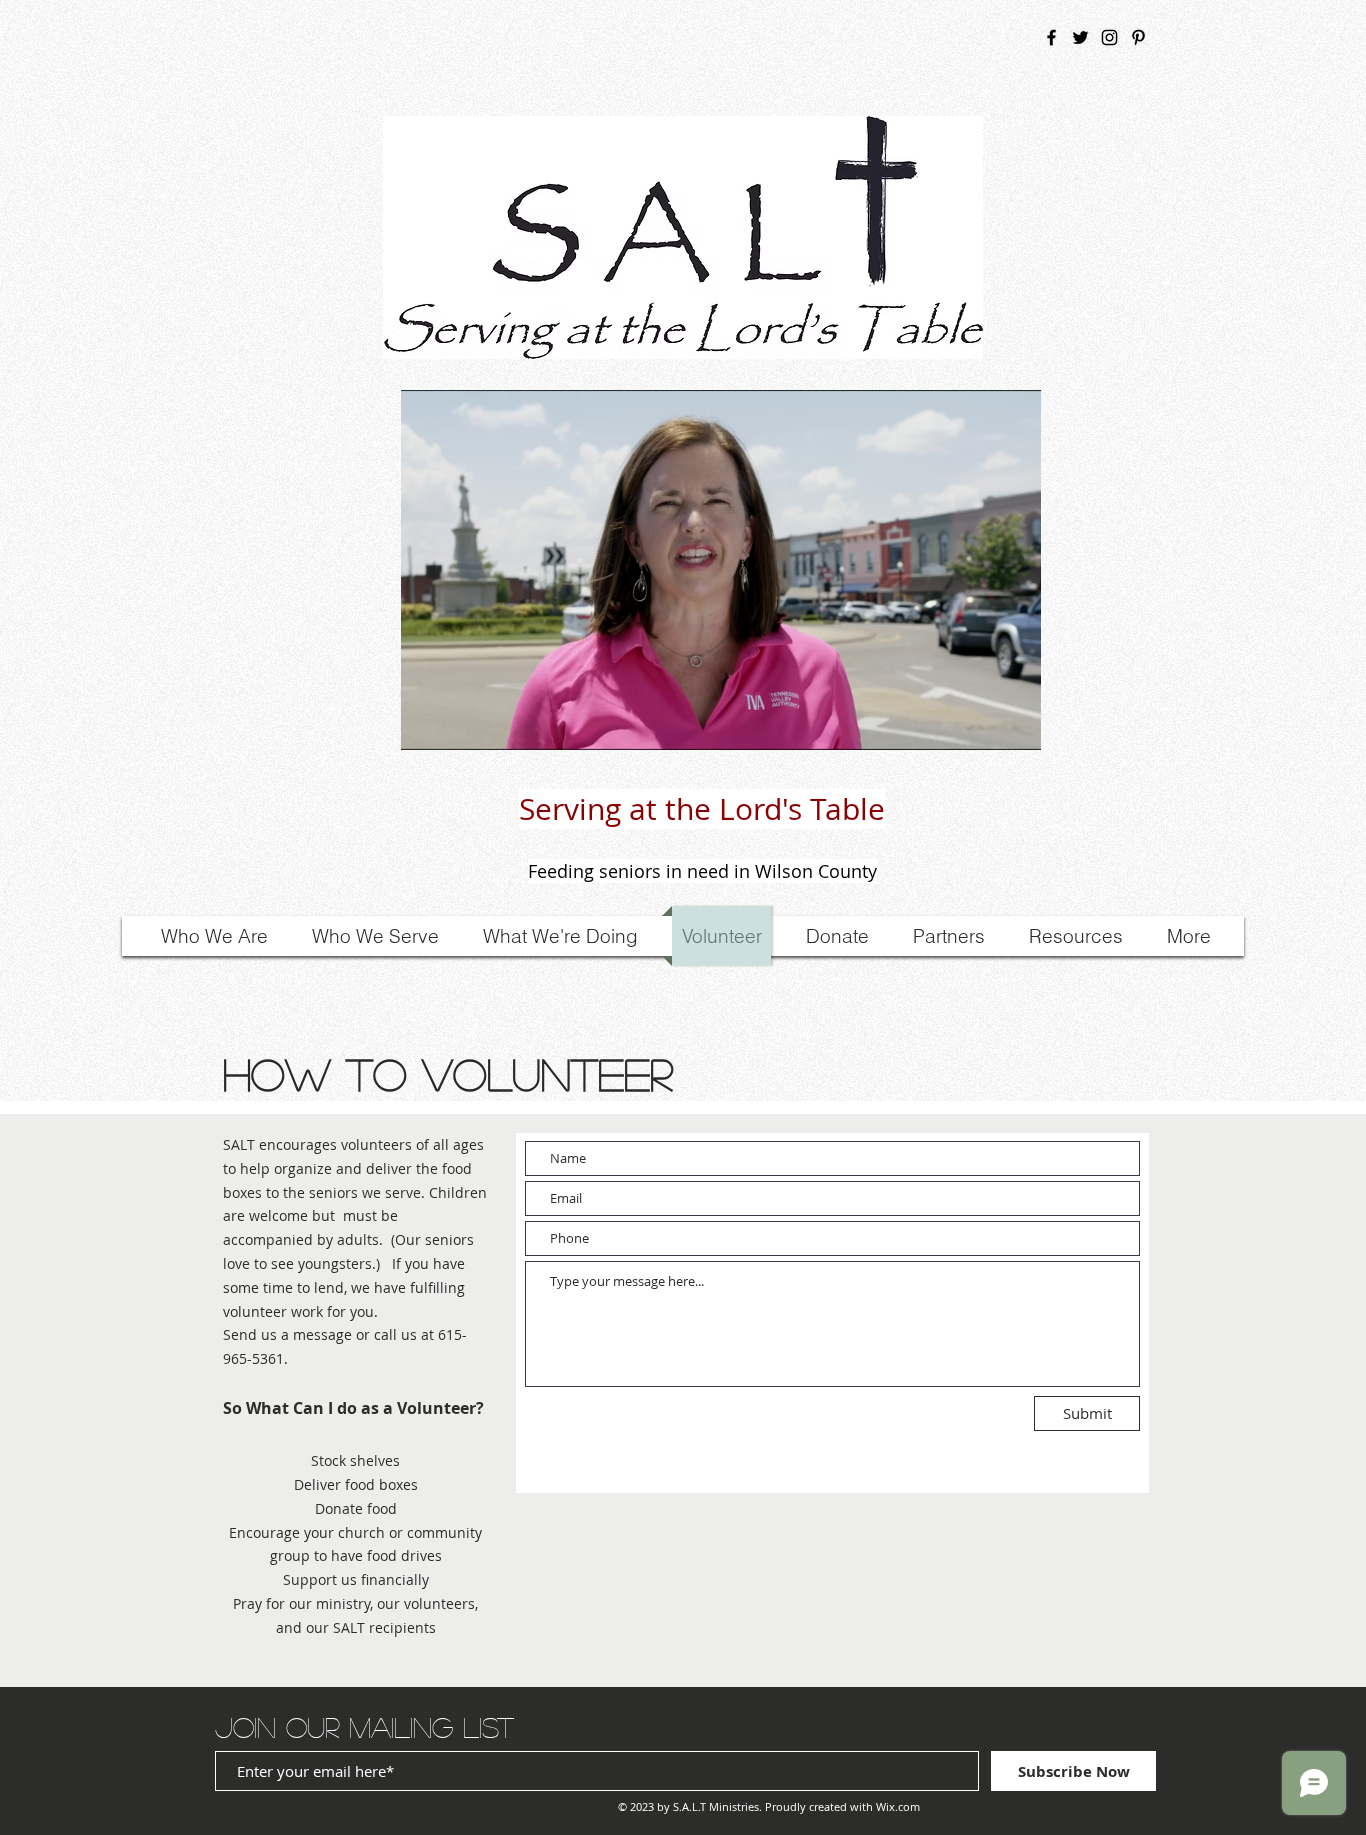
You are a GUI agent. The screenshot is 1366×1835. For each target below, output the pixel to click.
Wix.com (898, 1806)
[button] (1015, 728)
